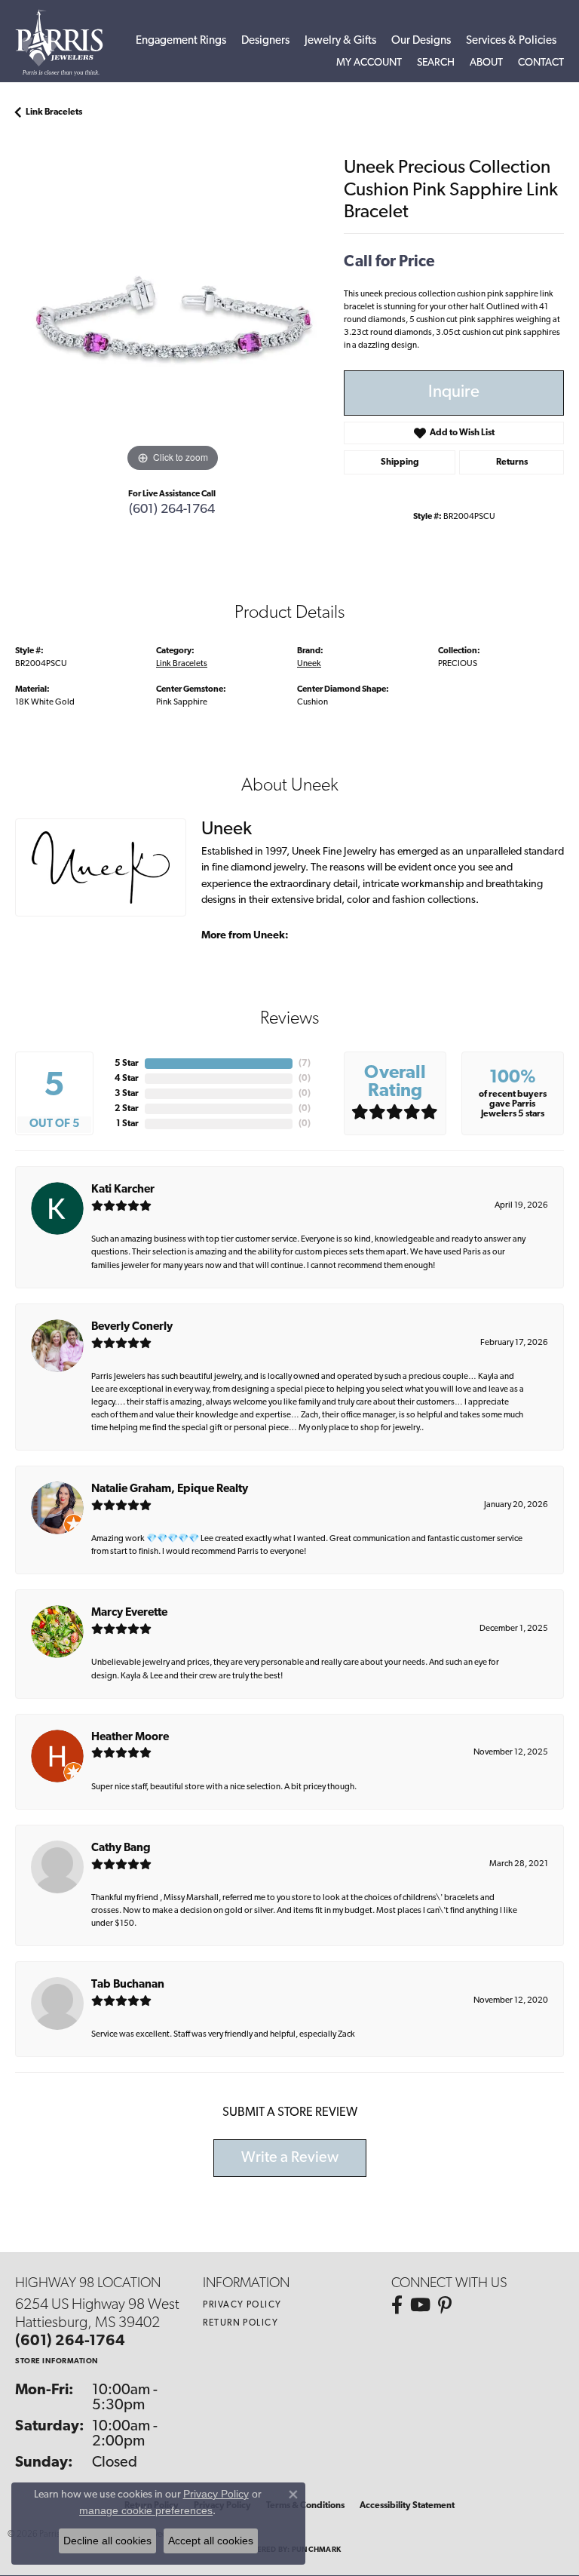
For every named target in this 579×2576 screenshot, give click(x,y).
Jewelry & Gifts (340, 41)
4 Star (127, 1079)
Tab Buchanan (128, 1985)
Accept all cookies (211, 2541)
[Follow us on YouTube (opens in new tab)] (420, 2305)
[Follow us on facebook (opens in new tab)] (397, 2305)
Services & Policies (511, 41)
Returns (512, 462)
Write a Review (290, 2158)
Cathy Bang (121, 1848)
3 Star (127, 1094)
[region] (172, 319)
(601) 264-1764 (172, 510)
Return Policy (240, 2323)
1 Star (127, 1124)
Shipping (400, 462)
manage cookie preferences (146, 2510)
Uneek (309, 664)
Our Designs (421, 41)
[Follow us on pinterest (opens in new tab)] (445, 2305)
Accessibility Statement (407, 2506)
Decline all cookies (107, 2541)
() (305, 1064)
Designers (265, 41)
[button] (369, 63)
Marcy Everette (129, 1613)
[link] (541, 63)
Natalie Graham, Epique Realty (170, 1489)
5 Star (127, 1064)
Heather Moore (130, 1738)
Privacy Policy (242, 2305)
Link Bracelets (54, 112)
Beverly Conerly (132, 1327)
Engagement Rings (181, 41)
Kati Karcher (123, 1190)
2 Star (127, 1109)
